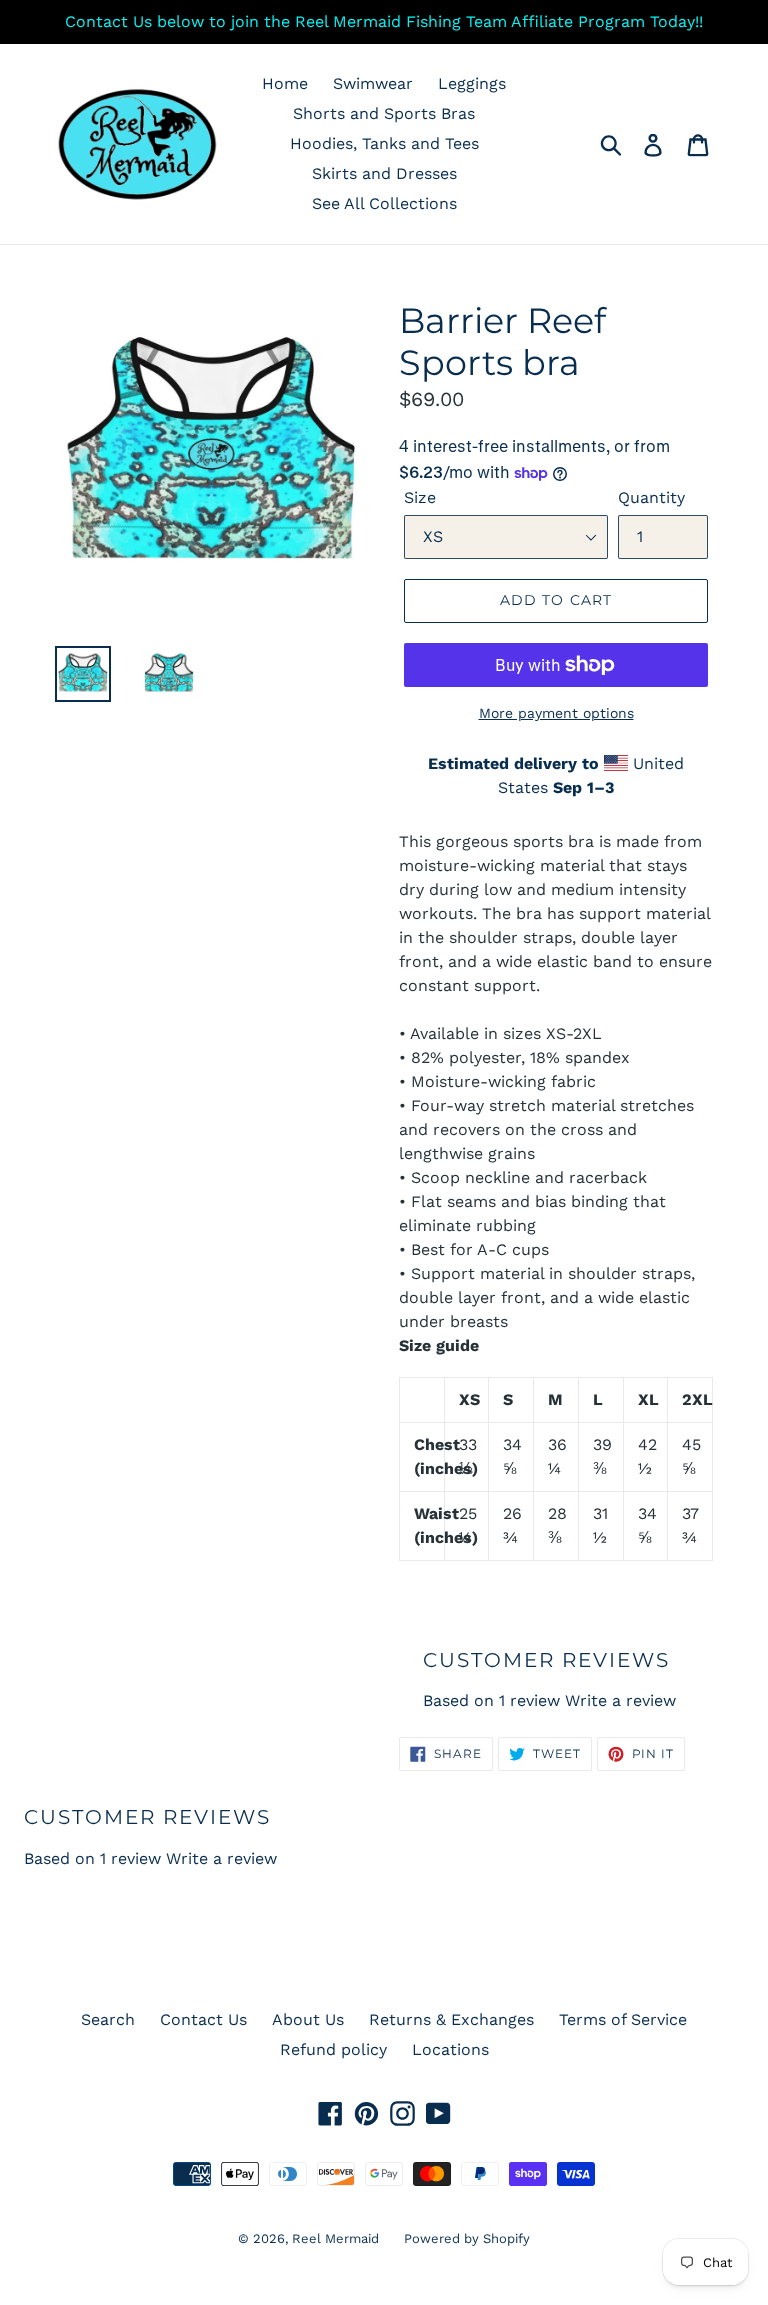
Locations (450, 2049)
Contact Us (203, 2019)
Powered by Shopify (467, 2238)
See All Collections (384, 203)
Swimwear (373, 83)
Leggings (472, 83)
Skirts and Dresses (384, 173)
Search (108, 2019)
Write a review (620, 1700)
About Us (308, 2019)
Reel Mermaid (335, 2238)
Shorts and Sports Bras (384, 113)
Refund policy (333, 2049)
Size (420, 497)
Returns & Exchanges (451, 2019)
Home (285, 83)
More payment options (556, 713)
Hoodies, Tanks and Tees (384, 143)
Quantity (651, 497)
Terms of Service (623, 2019)
